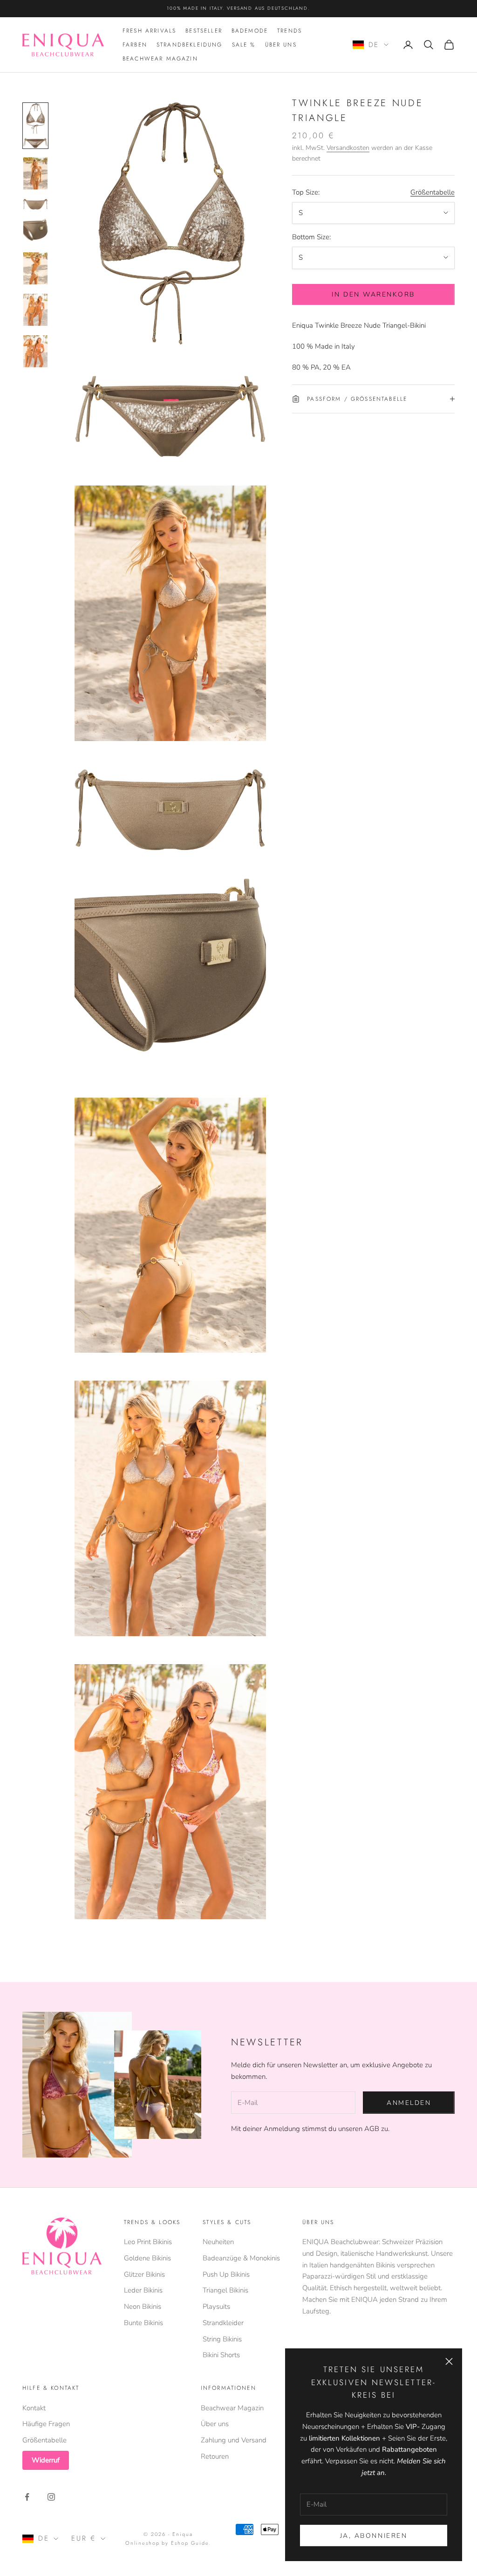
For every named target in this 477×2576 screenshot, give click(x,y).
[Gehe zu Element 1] (35, 126)
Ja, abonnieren (374, 2536)
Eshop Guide (190, 2543)
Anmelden (409, 2103)
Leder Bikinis (143, 2290)
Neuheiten (218, 2242)
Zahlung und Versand (234, 2440)
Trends (290, 31)
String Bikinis (222, 2339)
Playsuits (216, 2306)
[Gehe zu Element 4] (35, 231)
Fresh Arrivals (149, 31)
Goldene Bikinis (147, 2258)
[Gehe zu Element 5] (35, 268)
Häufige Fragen (46, 2424)
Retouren (215, 2456)
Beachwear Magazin (160, 59)
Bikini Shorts (221, 2355)
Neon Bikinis (143, 2306)
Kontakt (34, 2408)
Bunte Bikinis (143, 2323)
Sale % (244, 45)
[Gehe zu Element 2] (35, 173)
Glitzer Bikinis (144, 2274)
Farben (135, 45)
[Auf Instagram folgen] (51, 2497)
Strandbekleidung (190, 45)
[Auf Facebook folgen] (27, 2497)
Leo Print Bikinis (148, 2242)
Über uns (281, 45)
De (374, 45)
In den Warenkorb (373, 294)
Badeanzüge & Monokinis (241, 2258)
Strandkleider (223, 2323)
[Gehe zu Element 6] (35, 310)
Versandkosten (348, 148)
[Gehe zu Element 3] (35, 204)
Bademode (250, 31)
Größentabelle (433, 192)
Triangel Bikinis (225, 2290)
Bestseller (204, 31)
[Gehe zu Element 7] (35, 351)
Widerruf (46, 2460)
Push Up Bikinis (226, 2274)
